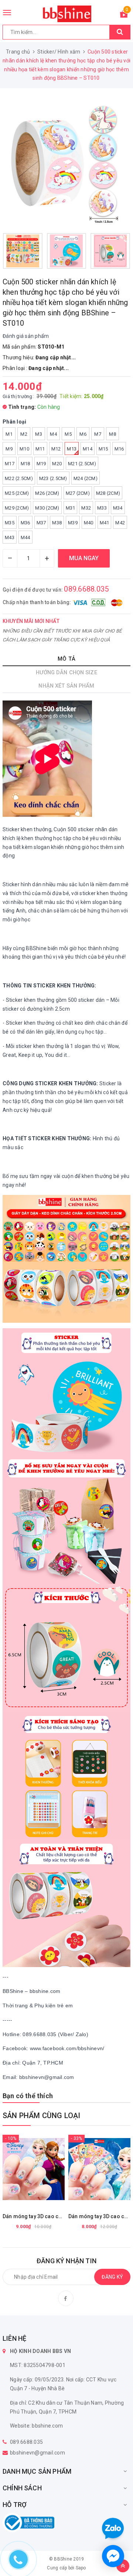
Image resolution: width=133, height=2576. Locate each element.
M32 (86, 508)
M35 (10, 523)
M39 (73, 523)
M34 (118, 508)
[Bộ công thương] (28, 2522)
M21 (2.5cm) (82, 464)
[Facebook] (66, 2298)
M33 (102, 508)
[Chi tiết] (15, 2169)
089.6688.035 (86, 589)
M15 (103, 449)
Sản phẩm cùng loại (42, 2116)
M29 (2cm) (17, 508)
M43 (10, 537)
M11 (40, 449)
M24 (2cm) (86, 478)
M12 (56, 449)
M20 (57, 464)
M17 (10, 464)
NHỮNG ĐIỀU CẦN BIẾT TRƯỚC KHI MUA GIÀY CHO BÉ (62, 631)
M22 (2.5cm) (19, 478)
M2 (24, 434)
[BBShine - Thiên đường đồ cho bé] (66, 14)
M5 (68, 434)
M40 (89, 523)
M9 (9, 449)
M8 (112, 434)
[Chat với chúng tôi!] (113, 2556)
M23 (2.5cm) (53, 478)
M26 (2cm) (47, 493)
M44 (25, 537)
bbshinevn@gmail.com (37, 2453)
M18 (25, 464)
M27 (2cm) (78, 493)
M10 (24, 449)
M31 (71, 508)
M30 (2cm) (47, 508)
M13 (72, 449)
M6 (83, 434)
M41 (105, 523)
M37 (41, 523)
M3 (39, 434)
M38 (57, 523)
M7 (98, 434)
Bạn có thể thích (28, 2096)
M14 (88, 449)
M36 (25, 523)
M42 (120, 523)
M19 (41, 464)
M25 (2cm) (17, 493)
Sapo (81, 2568)
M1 (9, 434)
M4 (53, 434)
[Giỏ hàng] (124, 16)
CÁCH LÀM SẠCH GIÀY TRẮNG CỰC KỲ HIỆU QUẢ (56, 640)
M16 (119, 449)
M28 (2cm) (108, 493)
